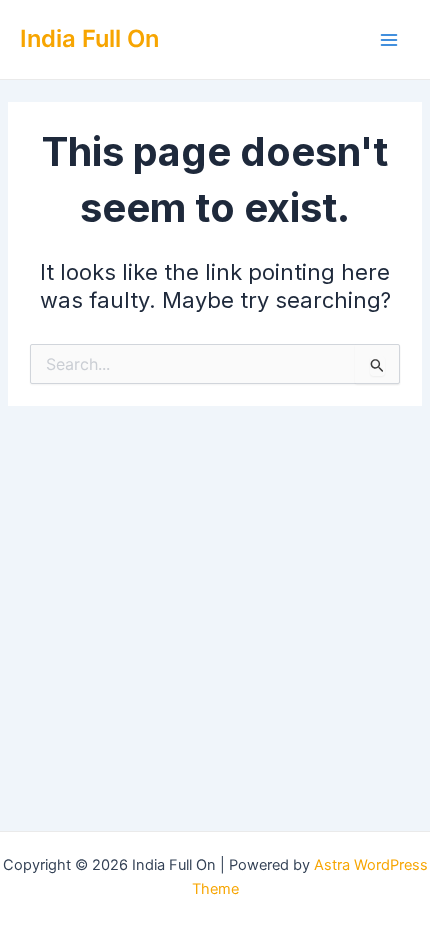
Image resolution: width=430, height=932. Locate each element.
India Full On (89, 38)
